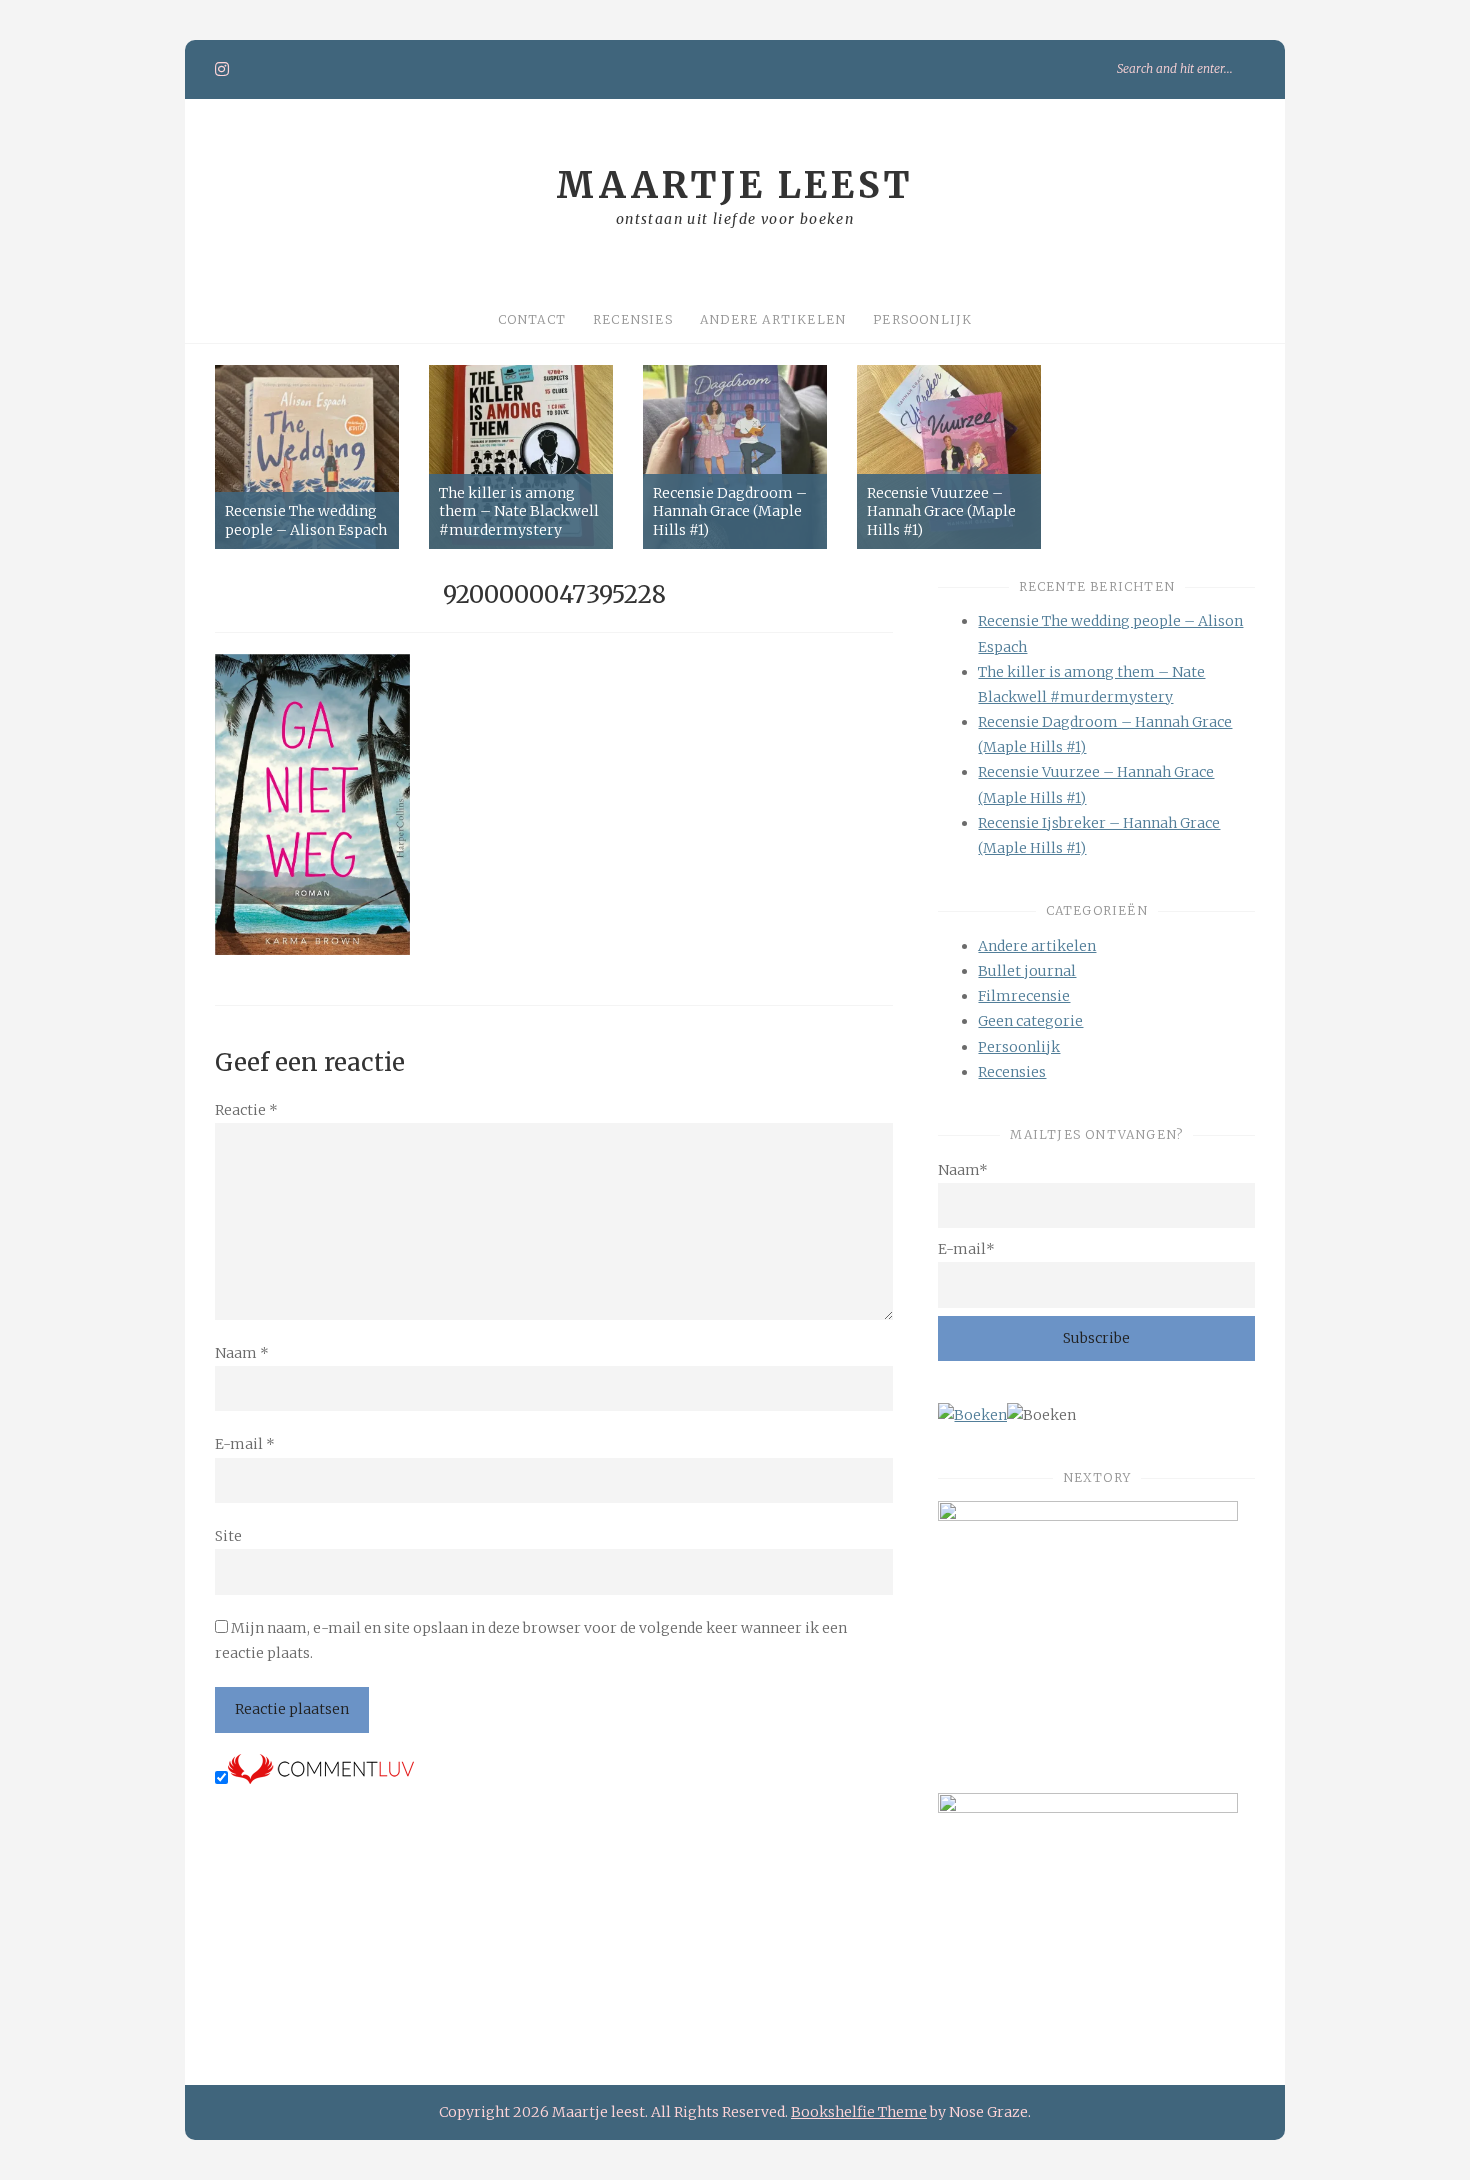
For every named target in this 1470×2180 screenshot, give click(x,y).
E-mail (245, 1444)
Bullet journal (1027, 971)
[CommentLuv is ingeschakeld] (321, 1779)
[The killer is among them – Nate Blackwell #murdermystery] (521, 457)
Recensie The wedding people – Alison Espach (306, 520)
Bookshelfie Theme (859, 2112)
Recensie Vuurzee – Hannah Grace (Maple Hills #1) (941, 511)
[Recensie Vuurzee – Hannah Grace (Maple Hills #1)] (949, 457)
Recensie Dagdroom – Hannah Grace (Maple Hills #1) (730, 511)
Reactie (246, 1110)
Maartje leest (735, 185)
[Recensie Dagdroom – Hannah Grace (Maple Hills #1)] (735, 457)
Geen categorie (1030, 1021)
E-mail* (966, 1249)
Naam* (963, 1170)
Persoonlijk (922, 319)
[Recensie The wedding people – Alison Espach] (307, 457)
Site (228, 1536)
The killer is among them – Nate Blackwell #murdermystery (519, 511)
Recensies (633, 319)
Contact (532, 319)
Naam (242, 1353)
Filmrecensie (1024, 996)
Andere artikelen (773, 319)
